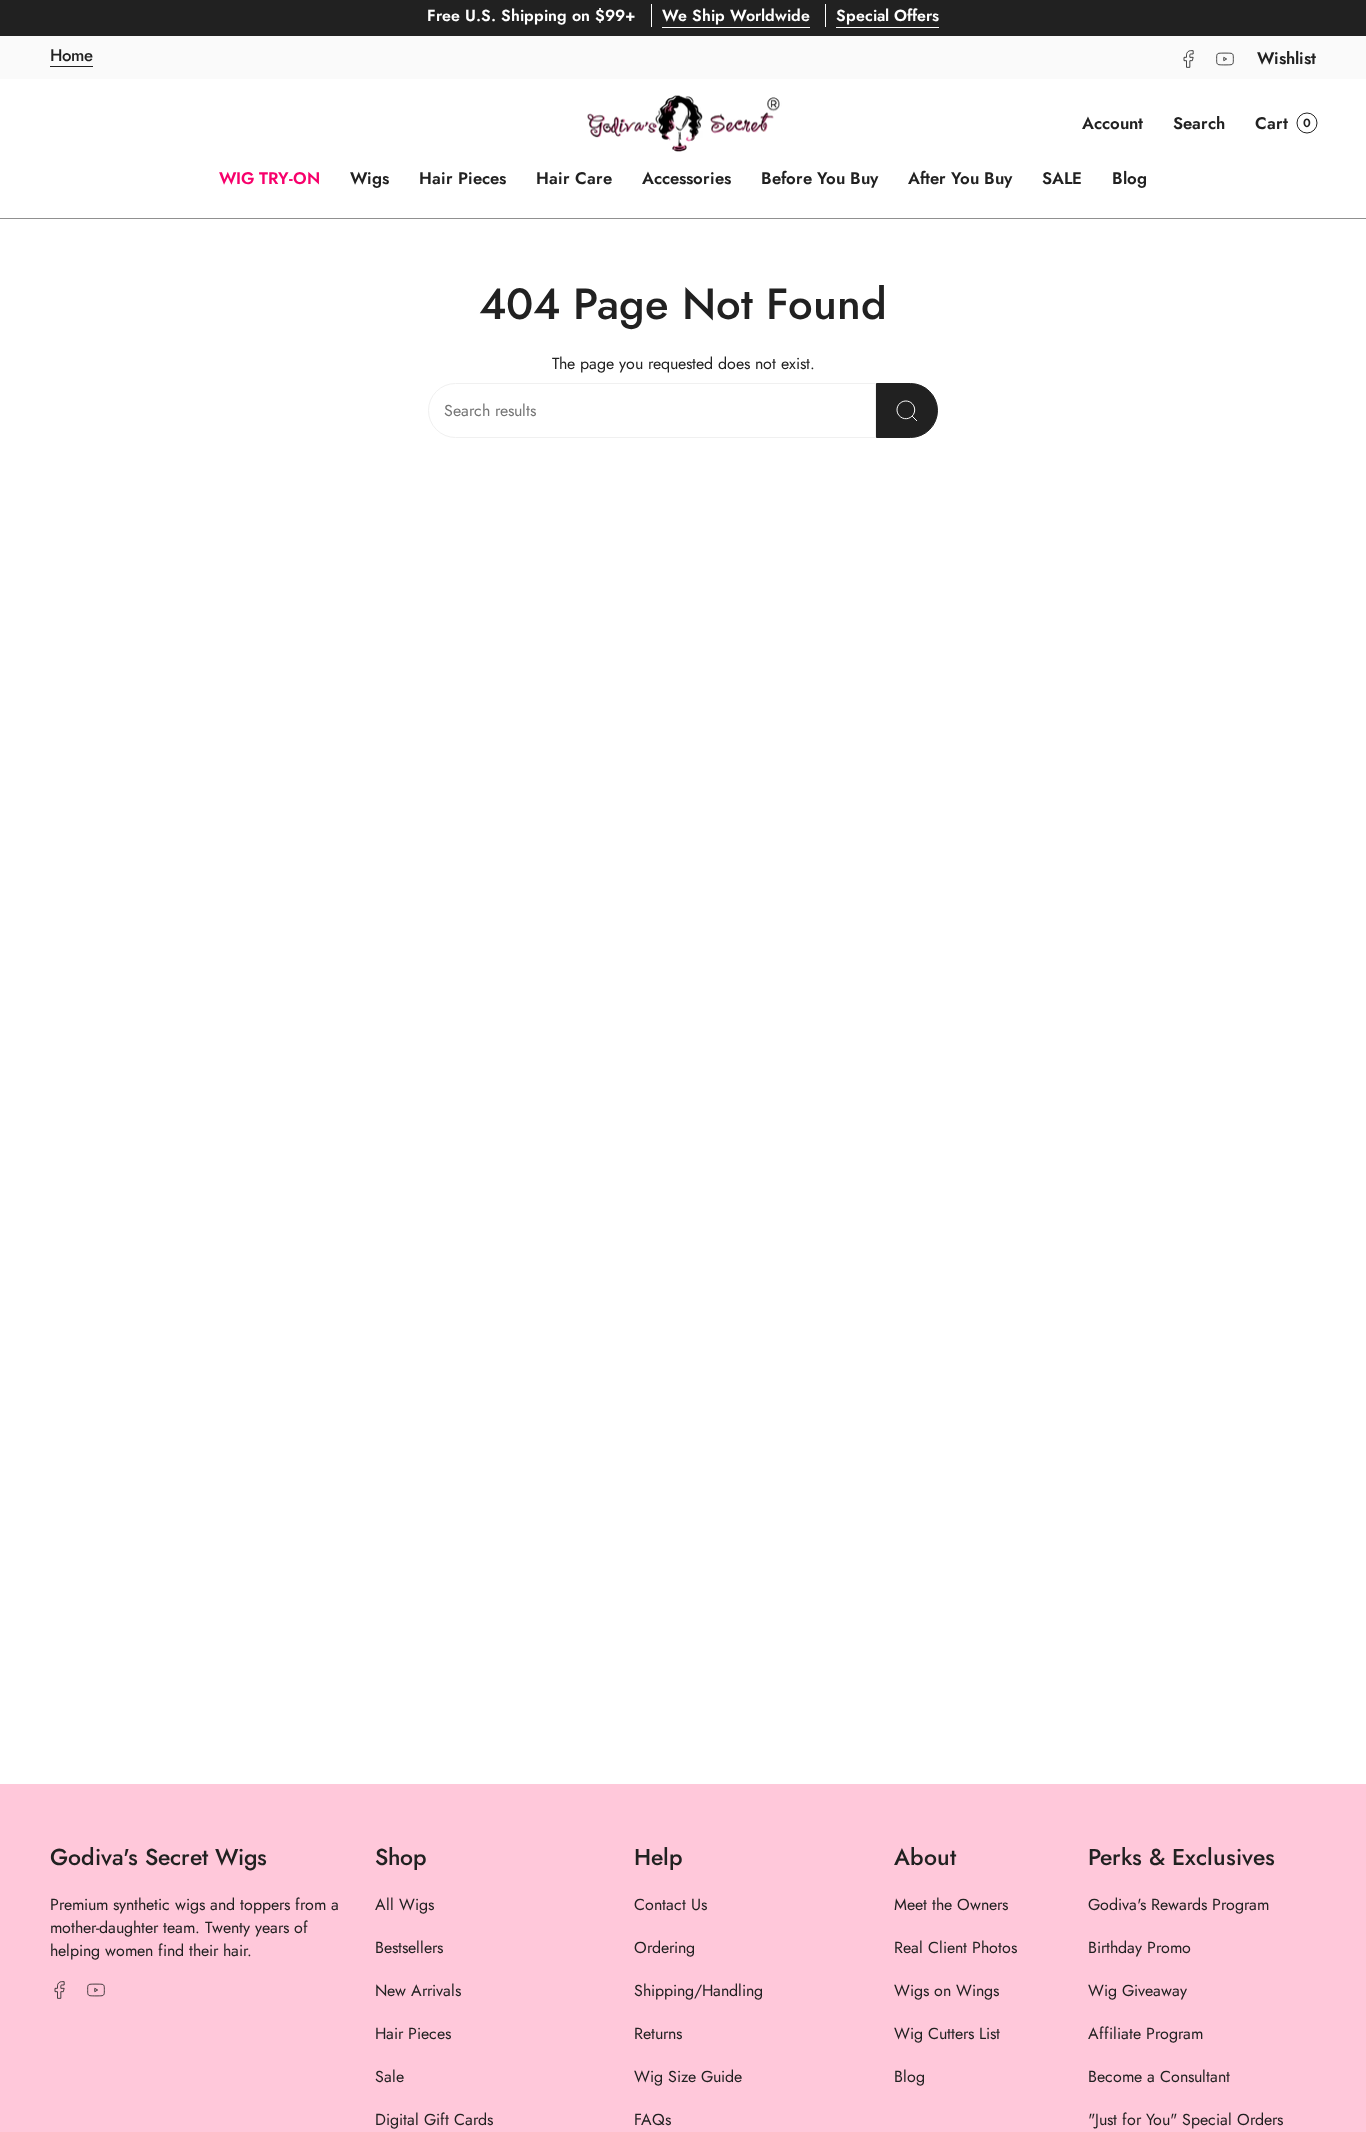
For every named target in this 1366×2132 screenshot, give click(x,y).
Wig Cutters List (947, 2033)
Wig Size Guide (688, 2076)
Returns (658, 2033)
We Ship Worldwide (736, 16)
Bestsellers (409, 1947)
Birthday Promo (1139, 1947)
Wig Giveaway (1137, 1990)
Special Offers (887, 16)
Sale (389, 2076)
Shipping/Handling (698, 1990)
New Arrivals (418, 1990)
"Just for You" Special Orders (1185, 2119)
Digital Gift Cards (434, 2119)
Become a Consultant (1159, 2076)
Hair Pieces (413, 2033)
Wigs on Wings (946, 1990)
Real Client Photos (955, 1947)
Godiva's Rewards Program (1178, 1904)
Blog (909, 2076)
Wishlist (1286, 58)
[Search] (907, 410)
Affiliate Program (1145, 2033)
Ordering (664, 1947)
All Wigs (404, 1904)
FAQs (652, 2119)
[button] (1199, 123)
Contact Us (670, 1904)
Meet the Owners (951, 1904)
